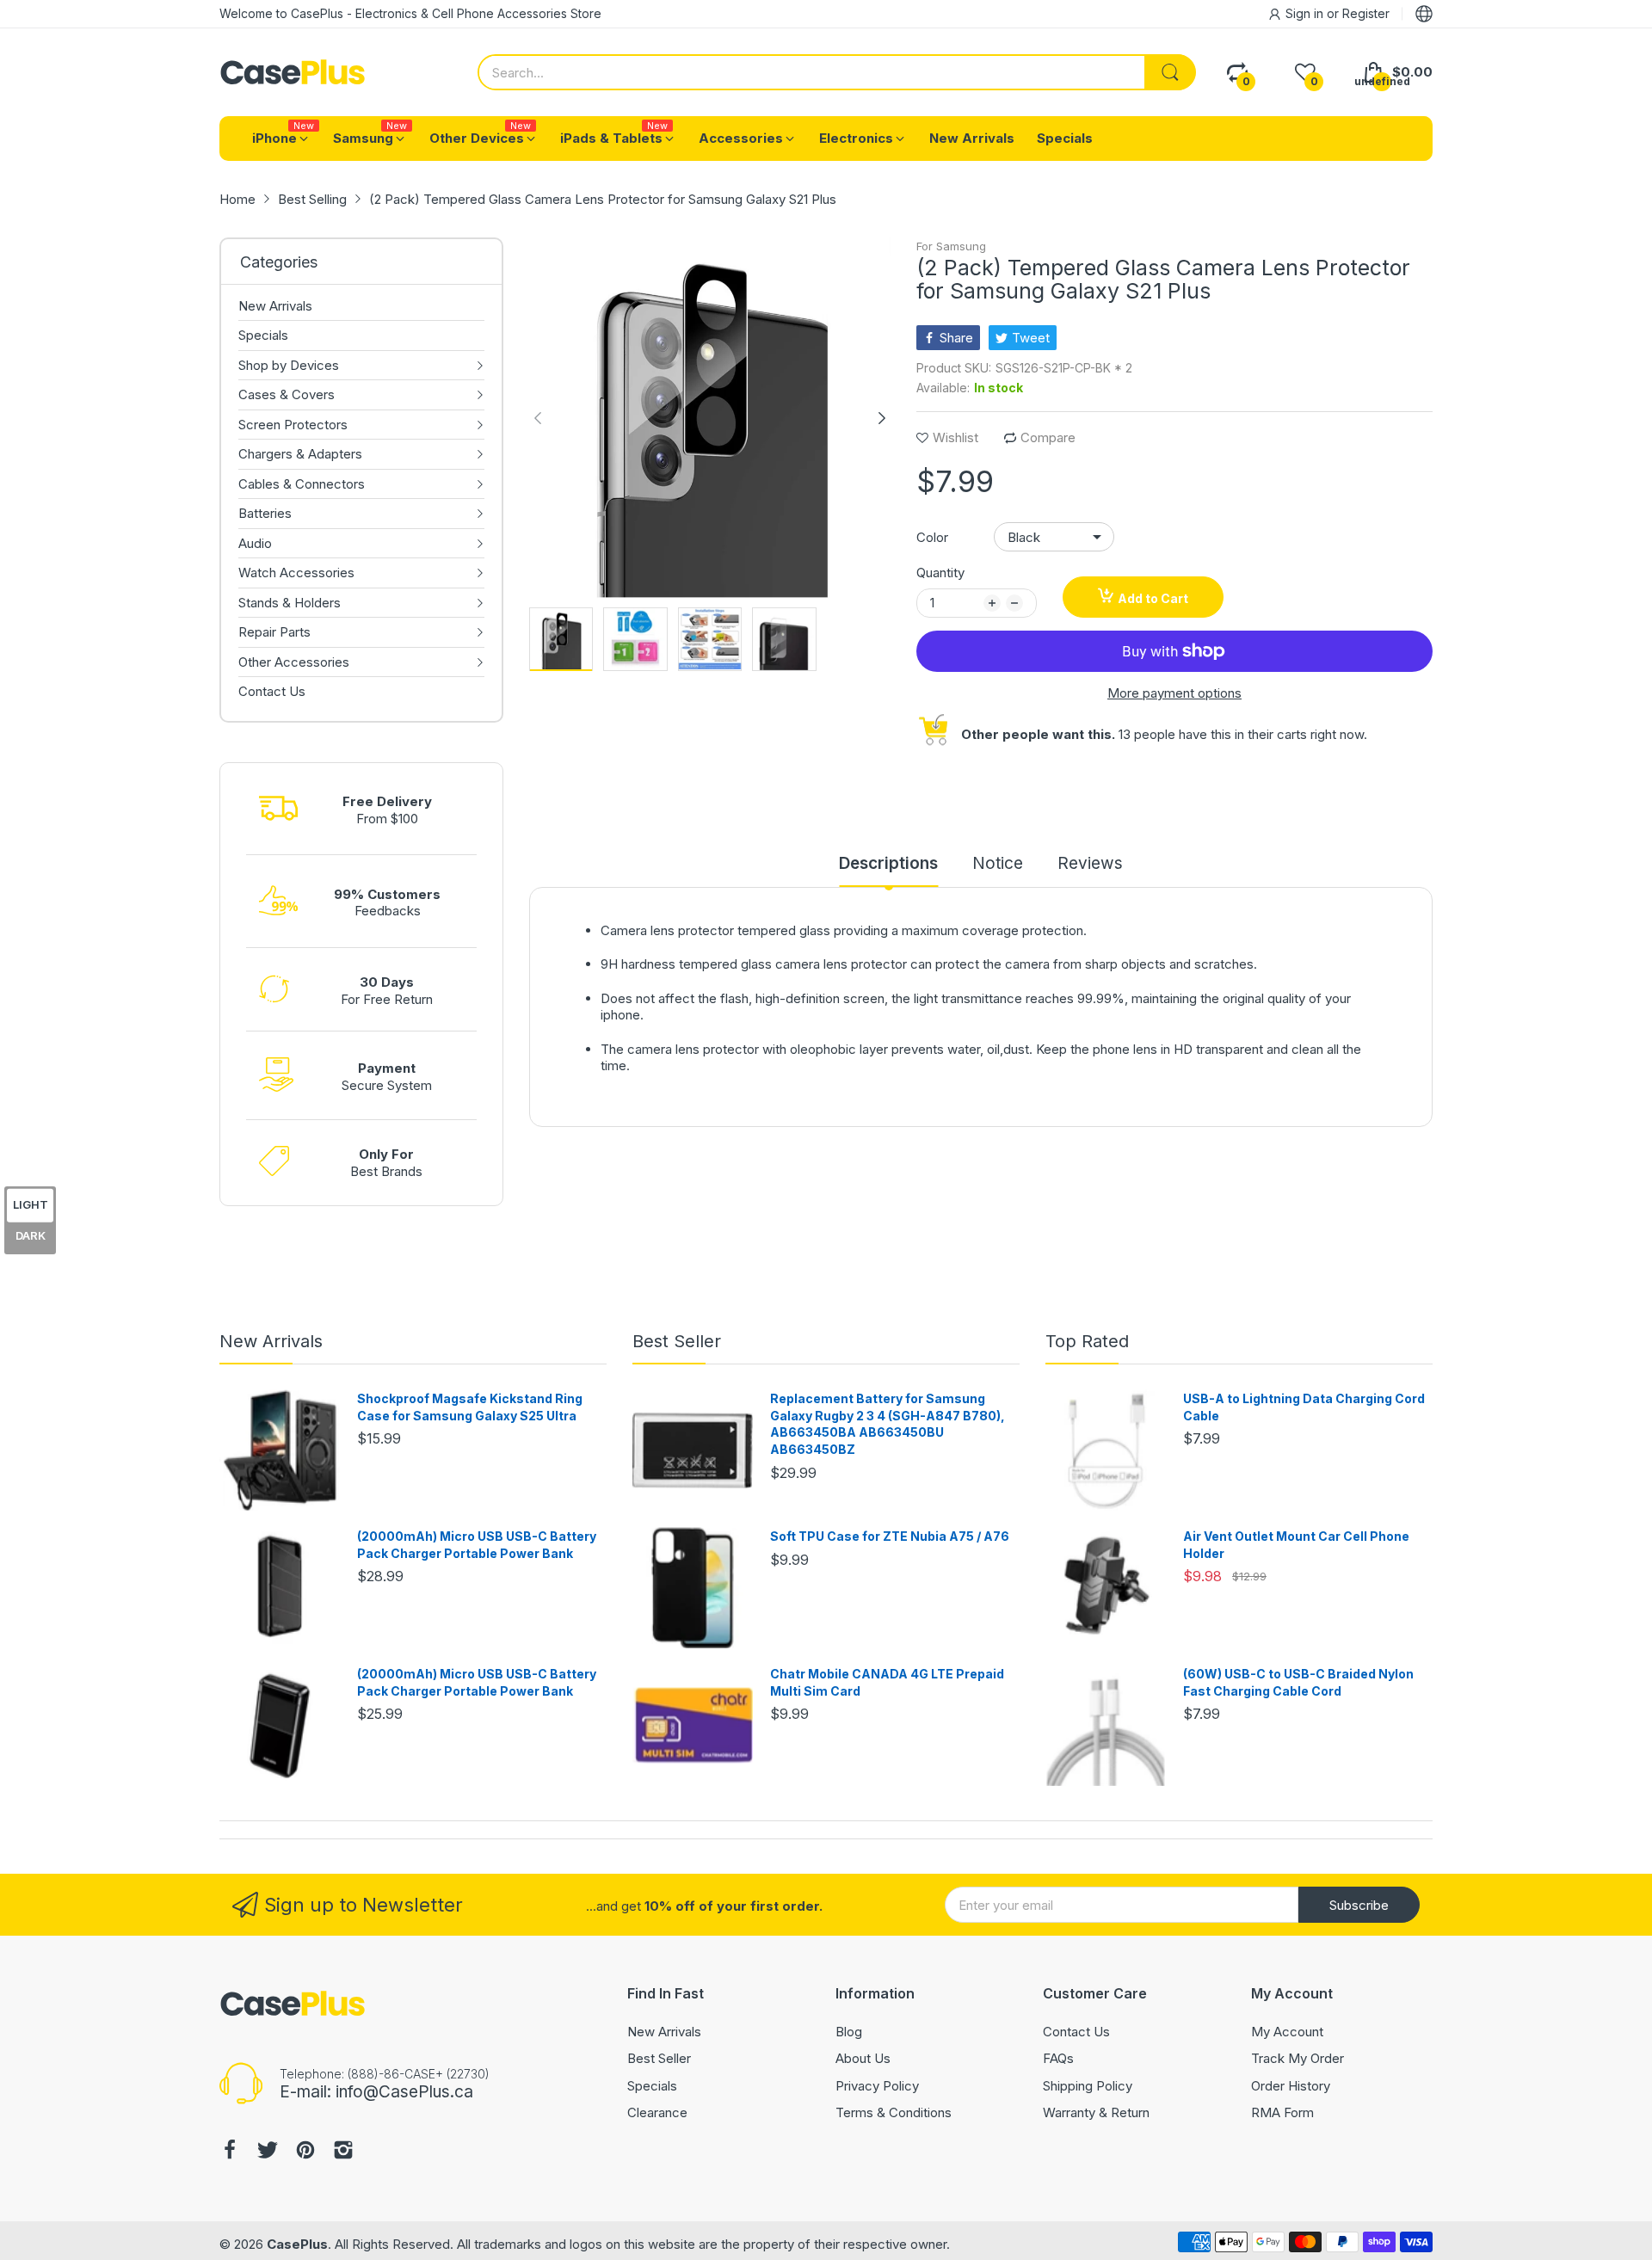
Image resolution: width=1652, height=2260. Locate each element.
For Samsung (951, 246)
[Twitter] (268, 2152)
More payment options (1174, 693)
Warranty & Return (1096, 2112)
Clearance (657, 2112)
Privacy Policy (877, 2086)
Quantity (940, 573)
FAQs (1058, 2058)
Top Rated (1087, 1341)
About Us (863, 2058)
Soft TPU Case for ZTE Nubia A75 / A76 (890, 1536)
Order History (1291, 2086)
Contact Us (1076, 2032)
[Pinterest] (305, 2152)
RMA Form (1282, 2112)
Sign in (1306, 13)
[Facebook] (230, 2152)
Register (1366, 13)
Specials (652, 2086)
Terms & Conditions (894, 2112)
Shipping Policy (1088, 2086)
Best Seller (677, 1341)
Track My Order (1298, 2058)
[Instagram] (343, 2152)
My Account (1287, 2032)
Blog (849, 2032)
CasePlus (297, 2244)
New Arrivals (271, 1341)
